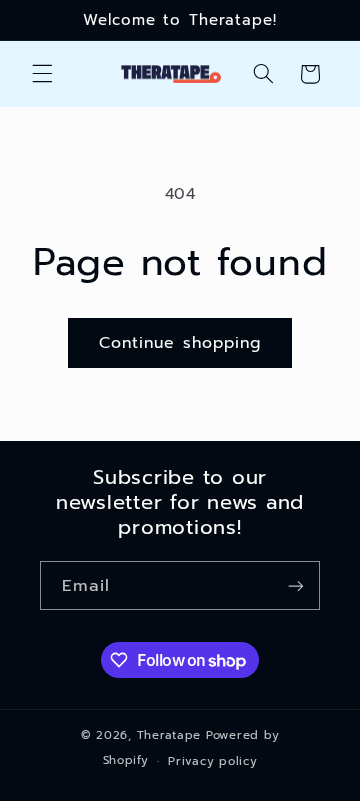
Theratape (169, 735)
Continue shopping (180, 343)
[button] (42, 74)
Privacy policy (212, 761)
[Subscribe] (296, 585)
